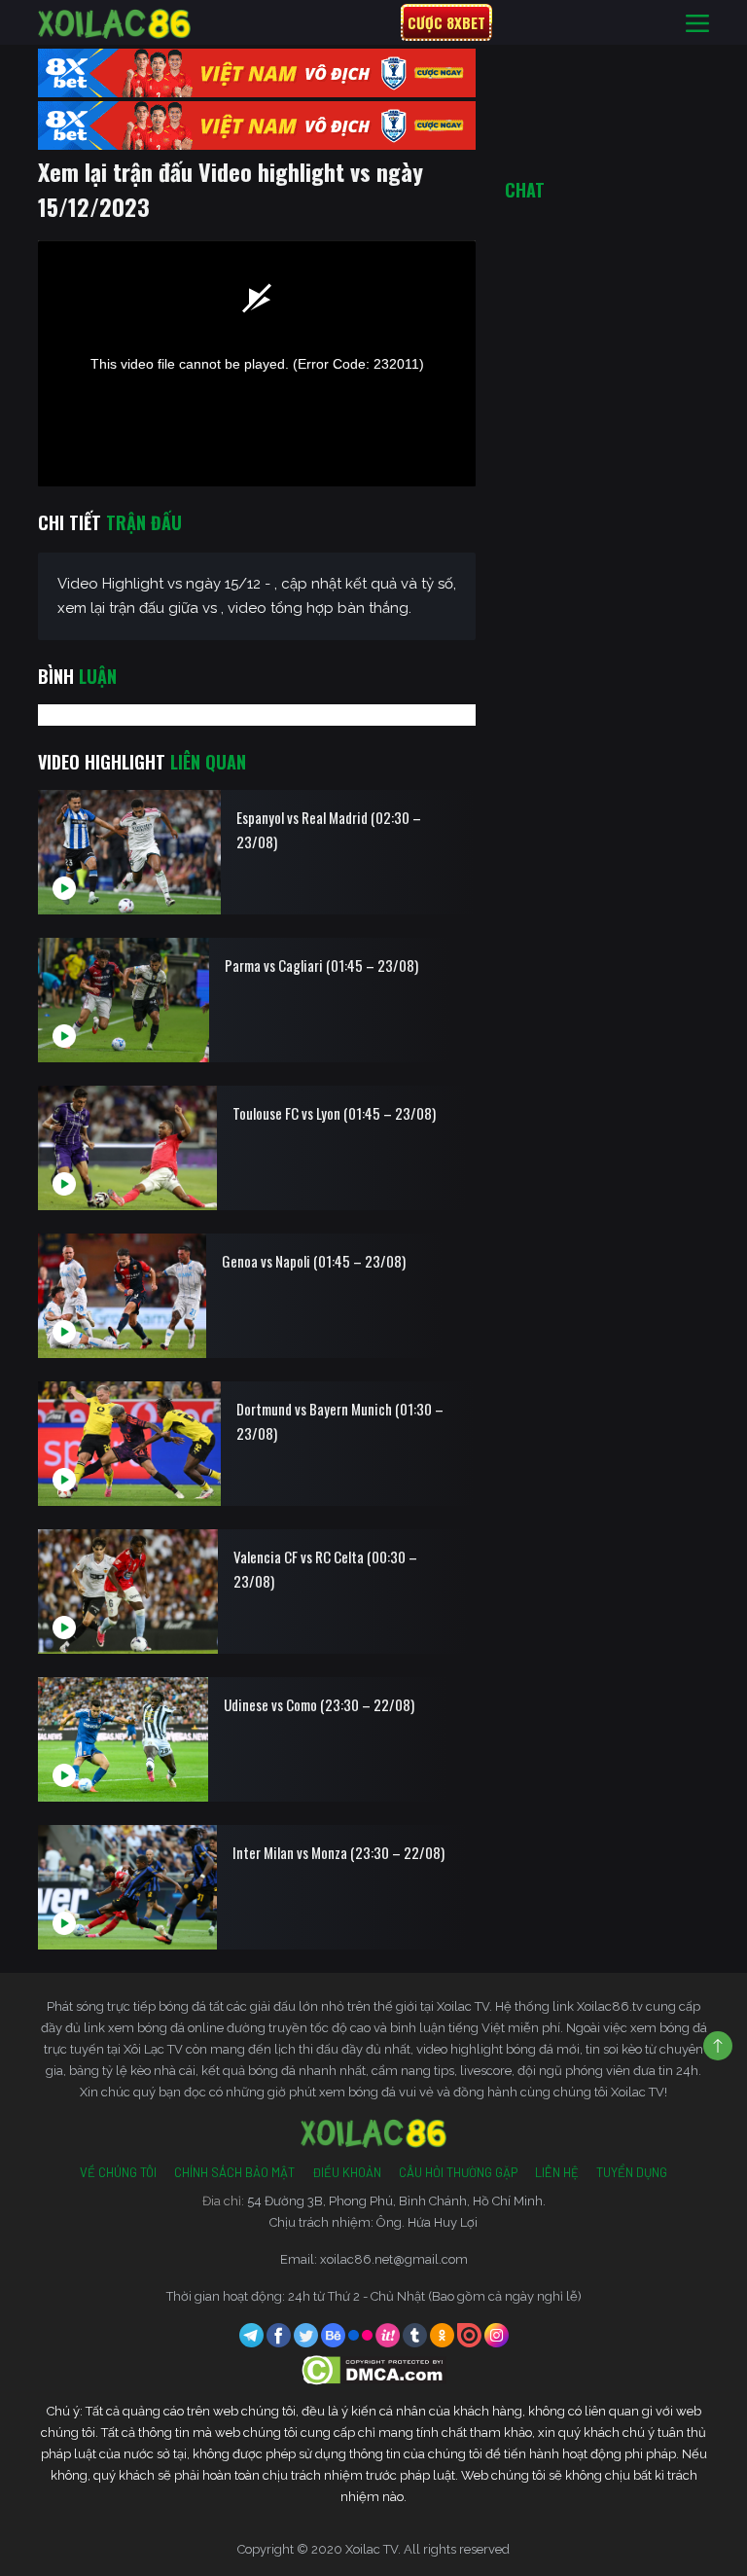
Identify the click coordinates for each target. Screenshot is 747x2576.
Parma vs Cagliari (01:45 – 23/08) (321, 965)
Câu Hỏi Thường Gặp (458, 2172)
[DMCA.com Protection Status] (374, 2369)
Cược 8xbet (446, 22)
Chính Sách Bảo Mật (234, 2172)
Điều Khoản (347, 2172)
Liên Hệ (557, 2172)
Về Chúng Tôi (118, 2172)
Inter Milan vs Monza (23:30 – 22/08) (338, 1852)
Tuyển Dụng (632, 2172)
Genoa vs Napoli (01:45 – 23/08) (314, 1261)
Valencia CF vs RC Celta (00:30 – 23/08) (325, 1569)
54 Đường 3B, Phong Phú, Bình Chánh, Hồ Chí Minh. (396, 2201)
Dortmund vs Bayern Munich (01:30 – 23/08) (340, 1421)
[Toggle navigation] (697, 23)
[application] (257, 363)
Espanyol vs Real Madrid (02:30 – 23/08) (329, 829)
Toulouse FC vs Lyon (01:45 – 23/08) (334, 1113)
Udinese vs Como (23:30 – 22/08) (319, 1704)
